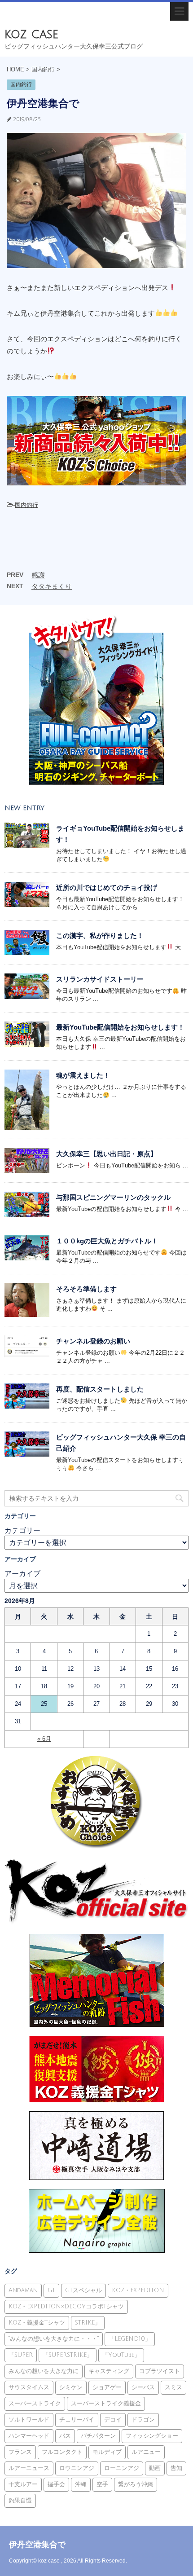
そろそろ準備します (86, 1289)
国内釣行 (26, 505)
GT (51, 2290)
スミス (173, 2387)
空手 (102, 2484)
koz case (31, 34)
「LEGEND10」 (130, 2339)
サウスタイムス (29, 2387)
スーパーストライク (35, 2404)
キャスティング (109, 2371)
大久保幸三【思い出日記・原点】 (107, 1154)
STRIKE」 (88, 2323)
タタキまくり (52, 586)
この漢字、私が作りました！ (100, 936)
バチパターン (98, 2436)
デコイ (113, 2420)
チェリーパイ (77, 2420)
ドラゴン (143, 2420)
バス (65, 2436)
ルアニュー (146, 2452)
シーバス (143, 2387)
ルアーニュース (29, 2468)
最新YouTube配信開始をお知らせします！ (120, 1027)
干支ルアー (23, 2484)
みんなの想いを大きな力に (44, 2371)
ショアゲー (107, 2387)
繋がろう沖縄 (136, 2484)
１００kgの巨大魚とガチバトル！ (107, 1241)
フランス (20, 2452)
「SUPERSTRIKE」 (68, 2355)
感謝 (38, 575)
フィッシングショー (152, 2436)
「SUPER (21, 2355)
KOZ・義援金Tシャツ (37, 2323)
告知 (176, 2468)
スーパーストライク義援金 (106, 2404)
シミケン (71, 2387)
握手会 (56, 2484)
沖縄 (81, 2484)
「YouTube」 (121, 2355)
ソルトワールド (29, 2420)
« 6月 (44, 1739)
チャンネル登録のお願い (93, 1341)
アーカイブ (22, 1574)
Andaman (23, 2290)
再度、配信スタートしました (100, 1389)
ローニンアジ (122, 2468)
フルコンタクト (62, 2452)
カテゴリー (22, 1530)
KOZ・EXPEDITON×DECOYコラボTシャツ (66, 2307)
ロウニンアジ (77, 2468)
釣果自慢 (20, 2501)
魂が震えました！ (83, 1075)
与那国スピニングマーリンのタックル (113, 1197)
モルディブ (107, 2452)
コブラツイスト (160, 2371)
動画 (155, 2468)
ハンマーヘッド (29, 2436)
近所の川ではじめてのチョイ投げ (107, 887)
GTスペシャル (83, 2290)
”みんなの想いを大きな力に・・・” (54, 2339)
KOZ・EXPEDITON (138, 2290)
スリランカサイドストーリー (100, 979)
